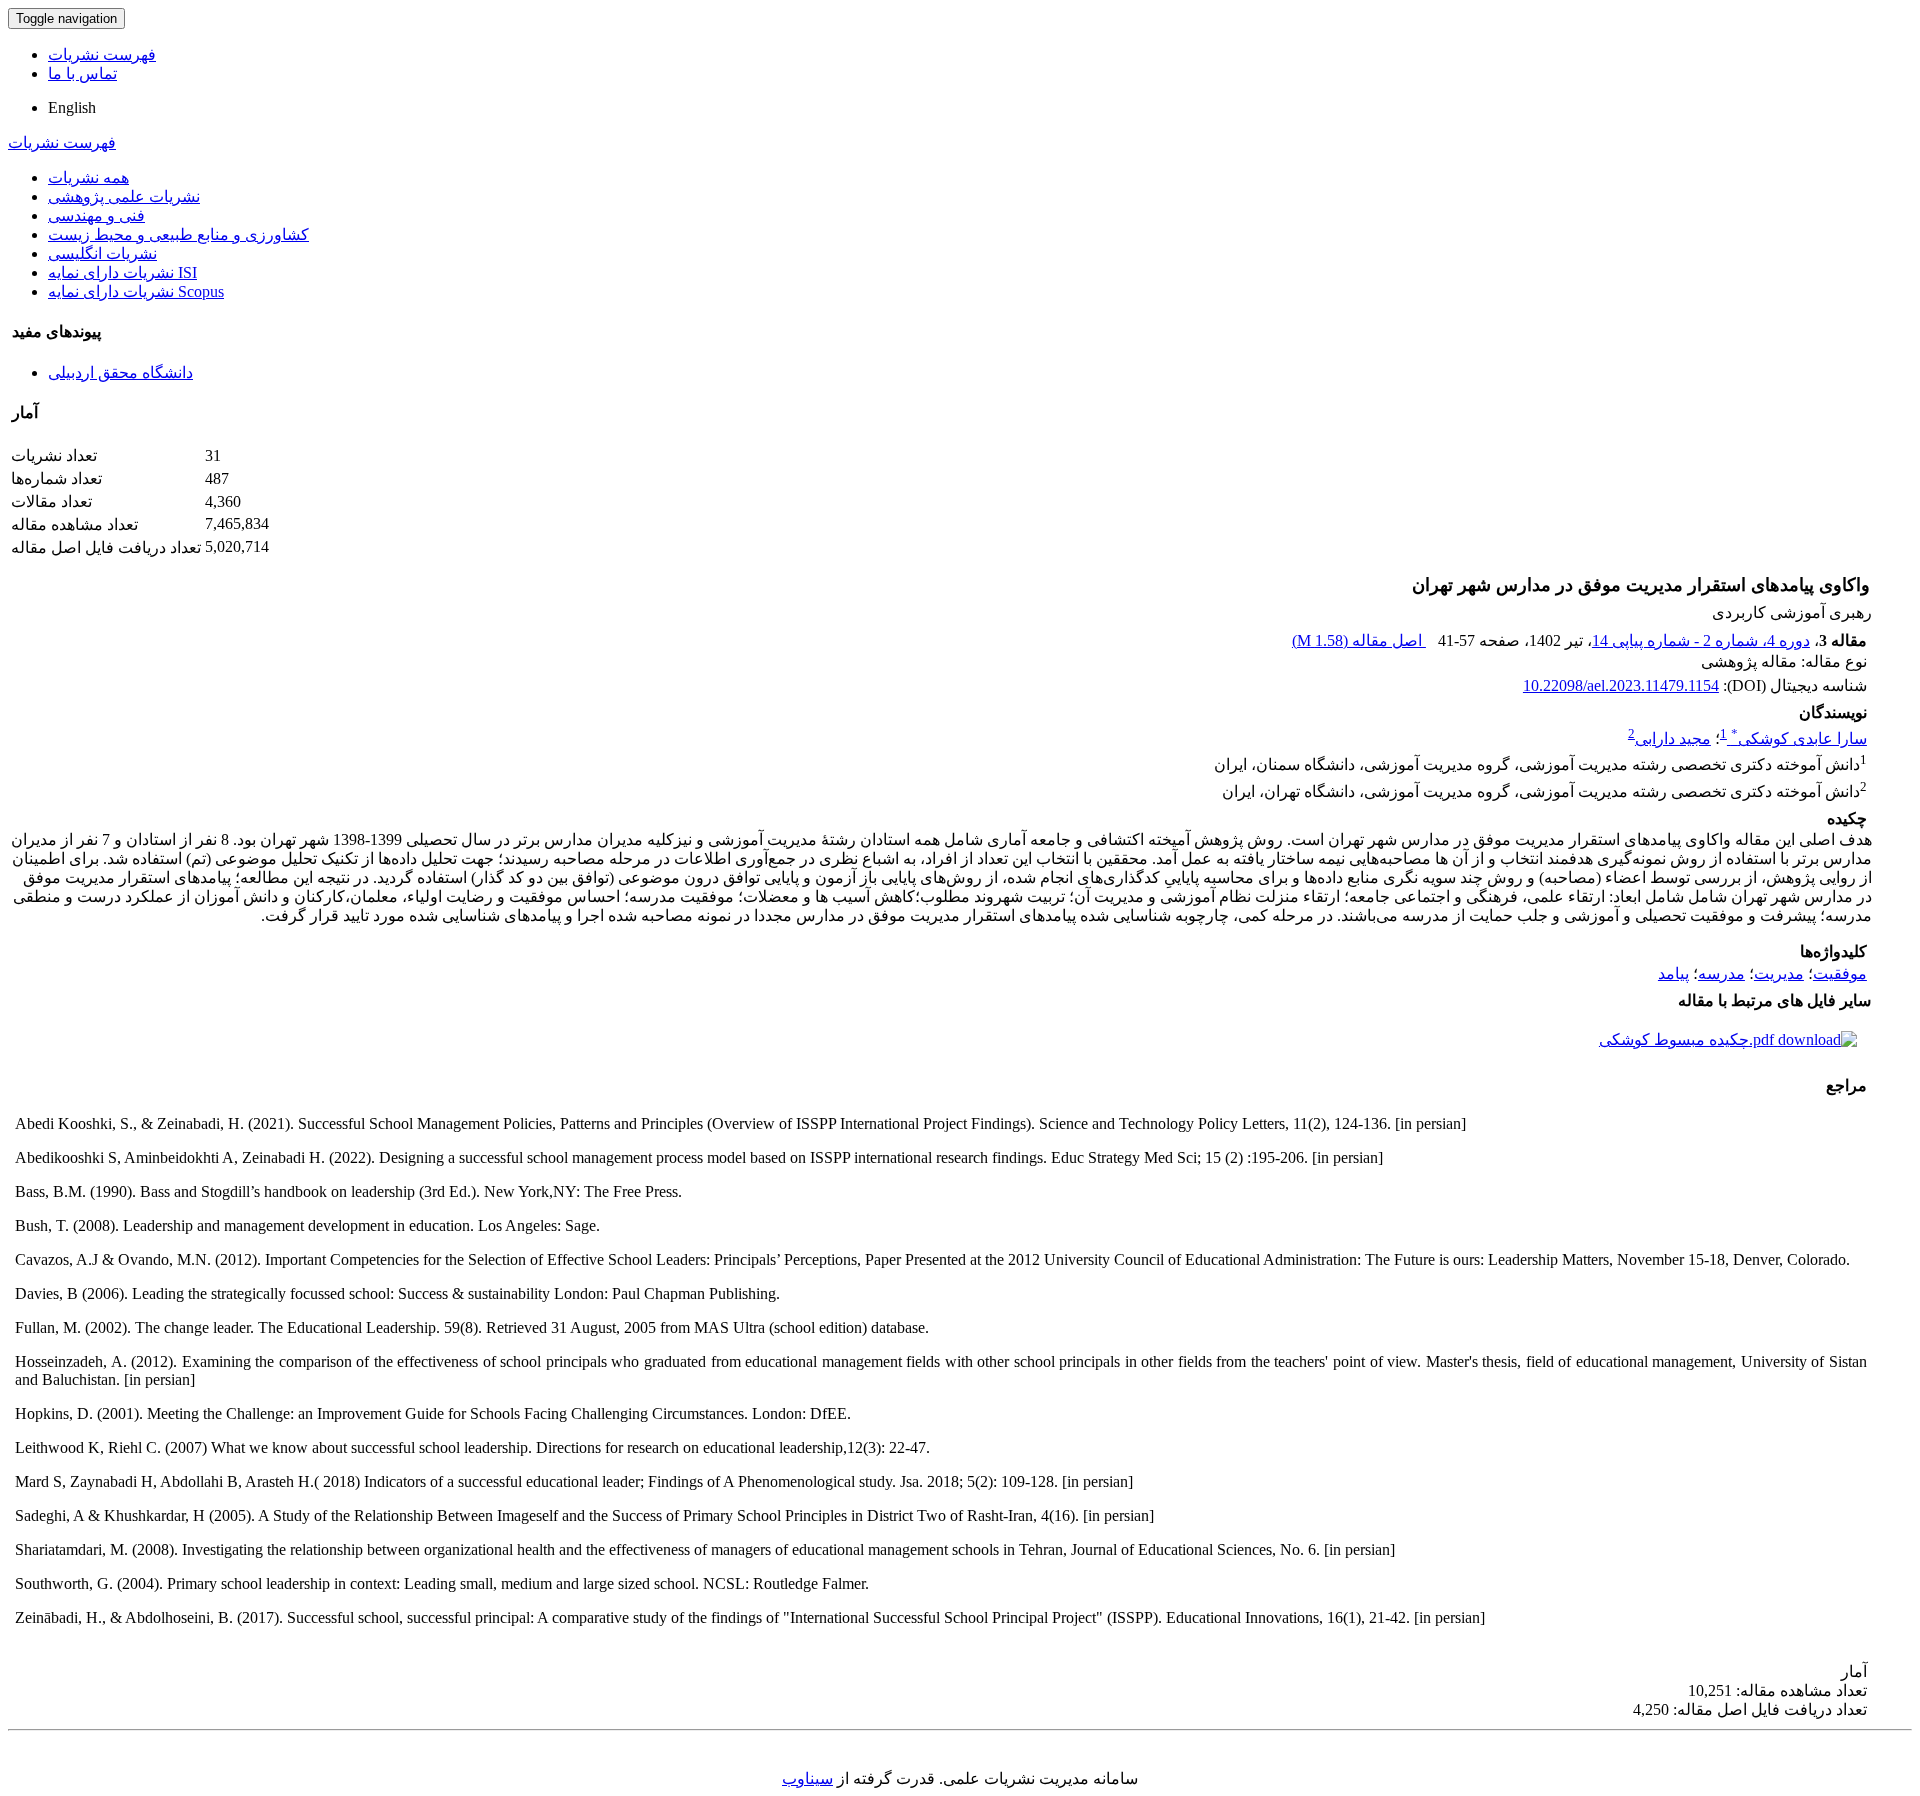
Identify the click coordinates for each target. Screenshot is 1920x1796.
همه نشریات (88, 177)
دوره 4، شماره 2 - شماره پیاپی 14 (1701, 640)
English (72, 107)
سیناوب (807, 1778)
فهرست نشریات (102, 54)
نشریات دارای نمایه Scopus (136, 291)
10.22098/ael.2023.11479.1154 (1621, 685)
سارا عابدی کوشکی (1799, 738)
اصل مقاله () (1359, 640)
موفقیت (1840, 973)
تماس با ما (82, 73)
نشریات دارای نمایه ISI (122, 272)
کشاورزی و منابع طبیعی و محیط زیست (178, 234)
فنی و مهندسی (96, 215)
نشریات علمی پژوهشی (124, 196)
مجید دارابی (1673, 738)
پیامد (1673, 973)
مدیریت (1779, 973)
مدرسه (1721, 973)
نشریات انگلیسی (102, 253)
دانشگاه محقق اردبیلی (120, 372)
